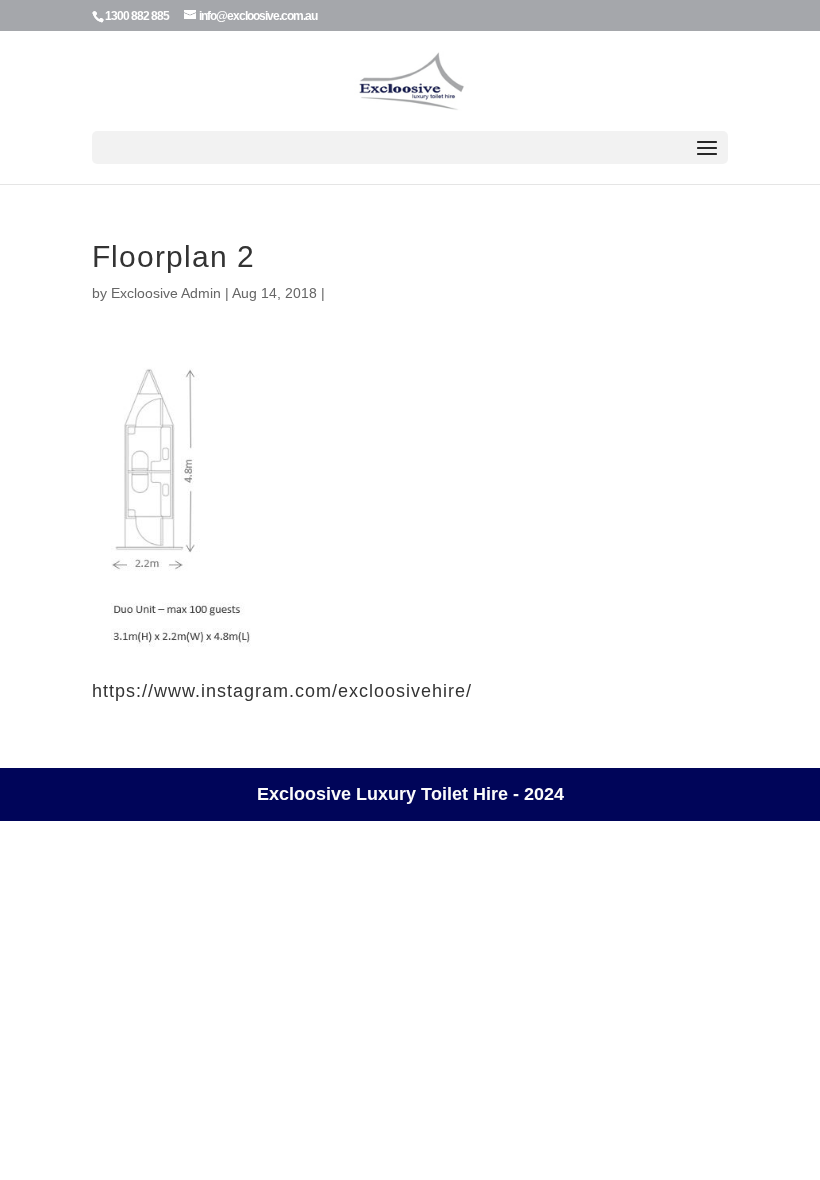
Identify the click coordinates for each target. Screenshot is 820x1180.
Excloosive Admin (166, 293)
